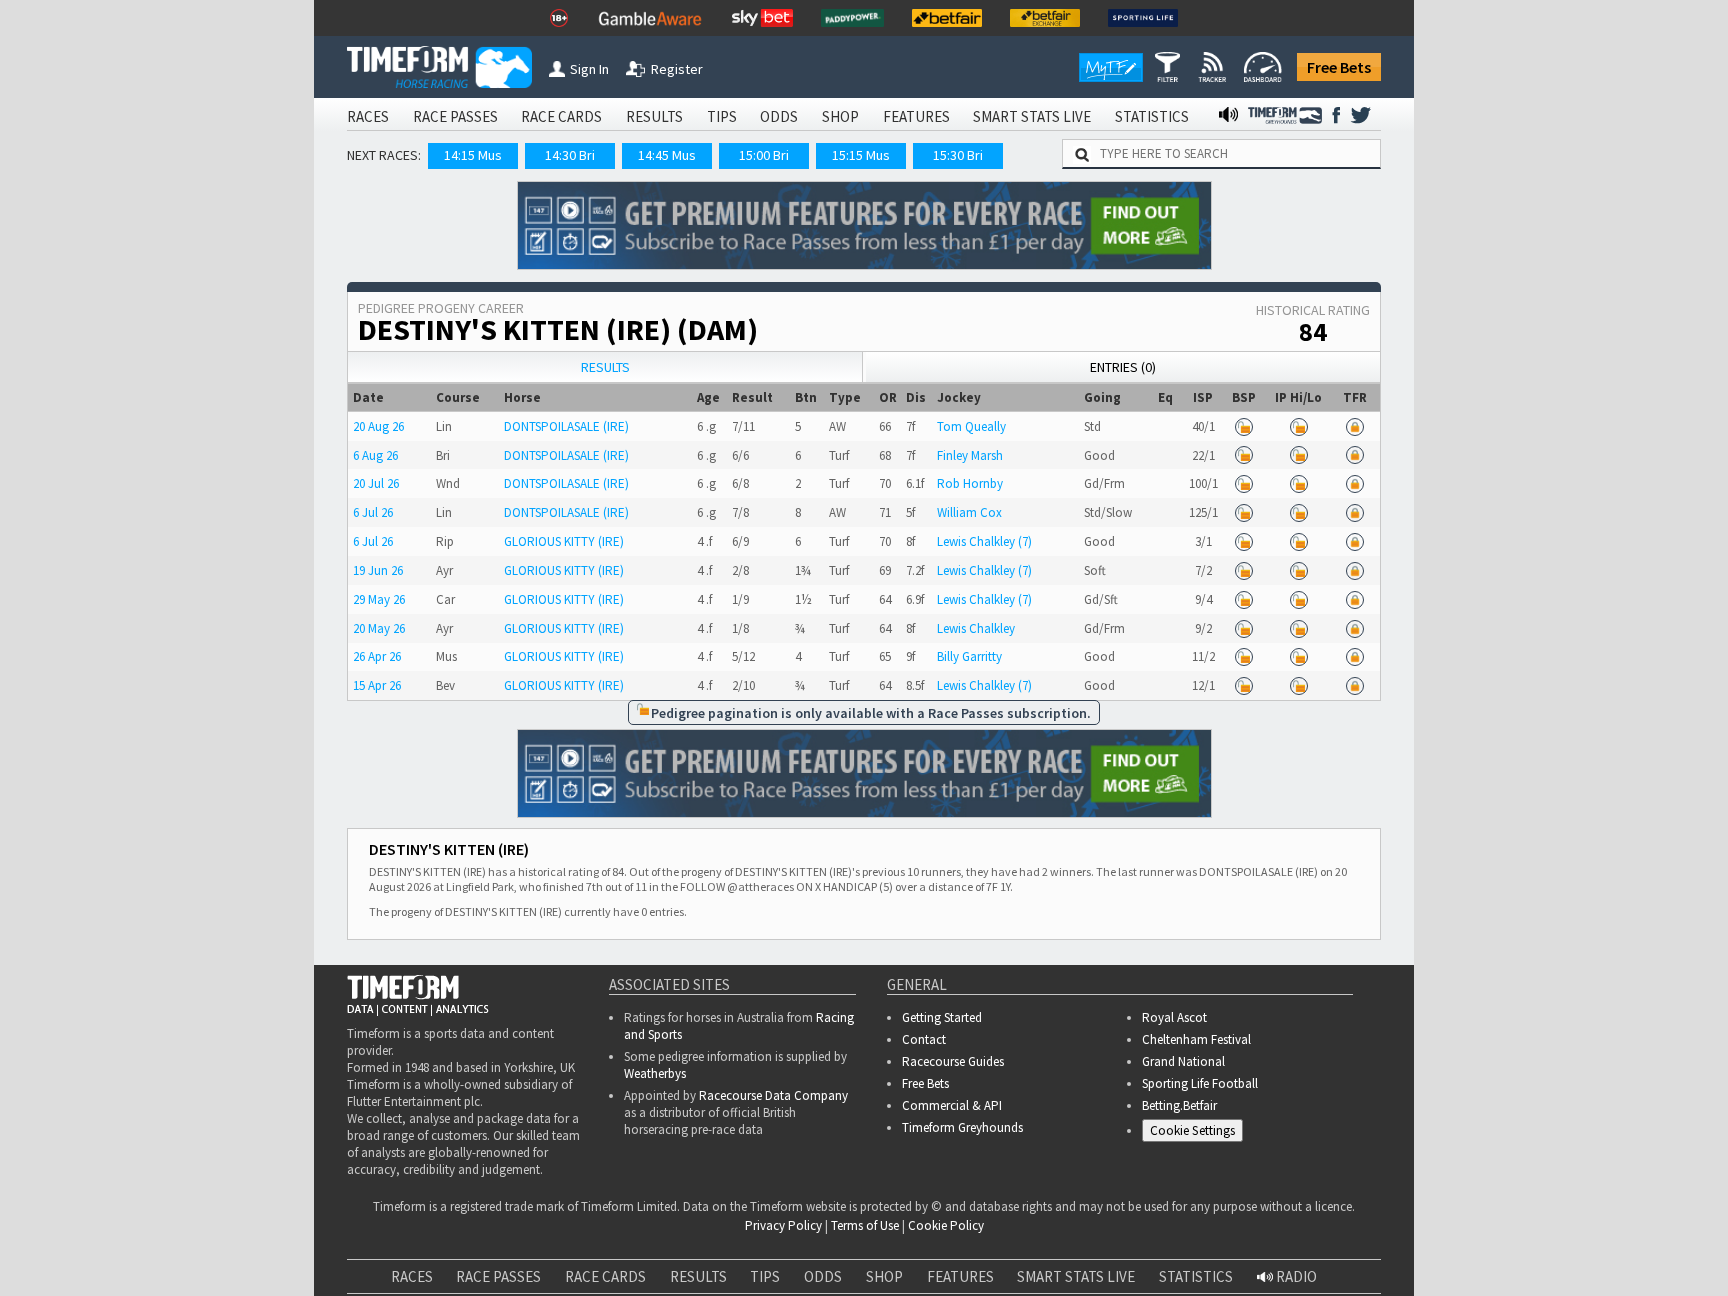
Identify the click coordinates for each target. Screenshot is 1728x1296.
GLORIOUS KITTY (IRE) (564, 541)
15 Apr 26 (377, 685)
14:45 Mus (667, 155)
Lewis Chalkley (976, 628)
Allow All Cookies (1336, 1264)
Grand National (1183, 1061)
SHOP (840, 116)
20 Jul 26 (376, 483)
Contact (924, 1039)
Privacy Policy (389, 1284)
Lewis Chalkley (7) (984, 541)
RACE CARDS (561, 116)
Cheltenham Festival (1196, 1039)
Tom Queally (971, 426)
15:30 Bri (958, 155)
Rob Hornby (970, 483)
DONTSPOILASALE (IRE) (566, 426)
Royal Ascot (1174, 1017)
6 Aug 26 (375, 455)
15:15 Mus (861, 155)
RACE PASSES (455, 116)
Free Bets (1339, 67)
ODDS (779, 116)
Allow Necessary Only (1486, 1264)
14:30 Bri (570, 155)
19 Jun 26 (378, 570)
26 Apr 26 (377, 656)
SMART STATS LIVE (1032, 116)
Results (605, 367)
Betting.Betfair (1179, 1105)
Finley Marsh (970, 455)
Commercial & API (952, 1105)
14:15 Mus (473, 155)
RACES (368, 116)
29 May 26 (379, 599)
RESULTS (654, 116)
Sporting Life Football (1200, 1083)
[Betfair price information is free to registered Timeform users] (1244, 426)
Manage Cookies (1197, 1133)
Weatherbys (655, 1073)
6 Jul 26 (373, 512)
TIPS (722, 116)
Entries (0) (1123, 367)
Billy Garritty (969, 656)
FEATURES (916, 116)
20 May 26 (379, 628)
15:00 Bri (764, 155)
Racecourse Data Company (773, 1095)
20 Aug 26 (378, 426)
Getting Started (942, 1017)
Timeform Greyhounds (962, 1127)
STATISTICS (1152, 116)
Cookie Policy (250, 1284)
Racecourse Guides (953, 1061)
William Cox (969, 512)
